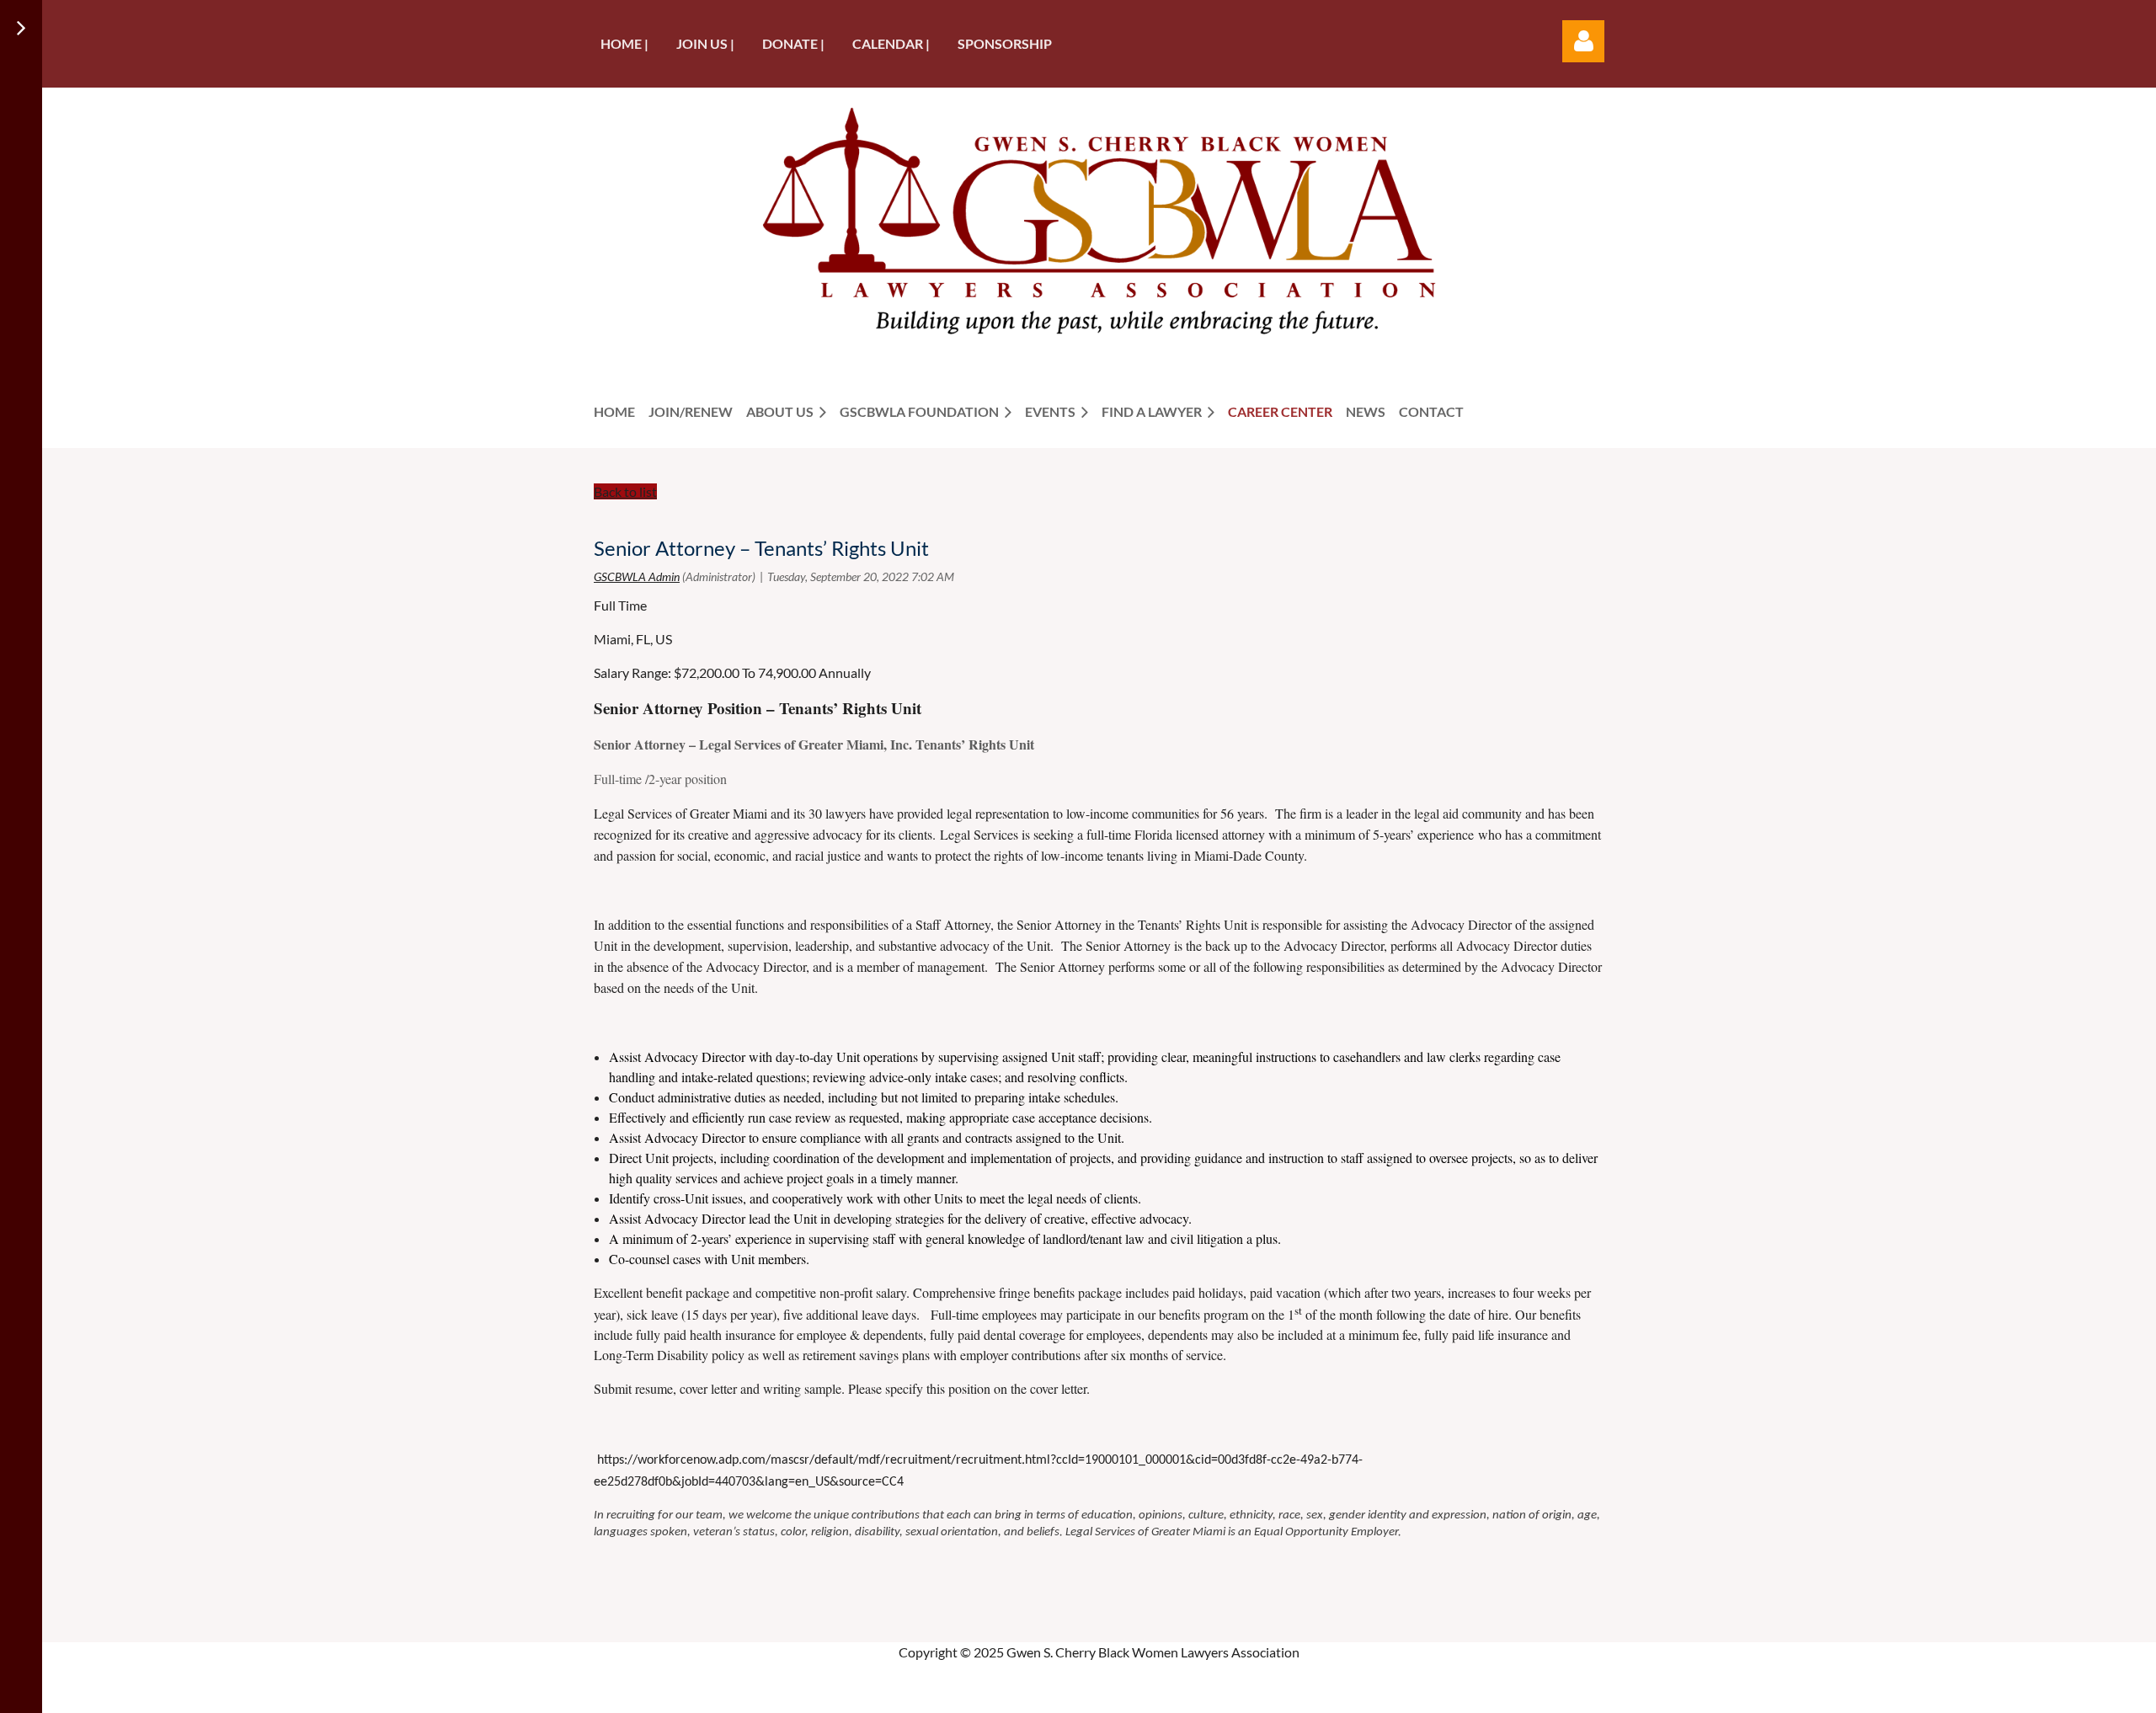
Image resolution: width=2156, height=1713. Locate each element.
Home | (624, 43)
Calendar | (891, 43)
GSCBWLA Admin (637, 576)
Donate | (793, 43)
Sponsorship (1005, 43)
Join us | (705, 43)
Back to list (625, 491)
